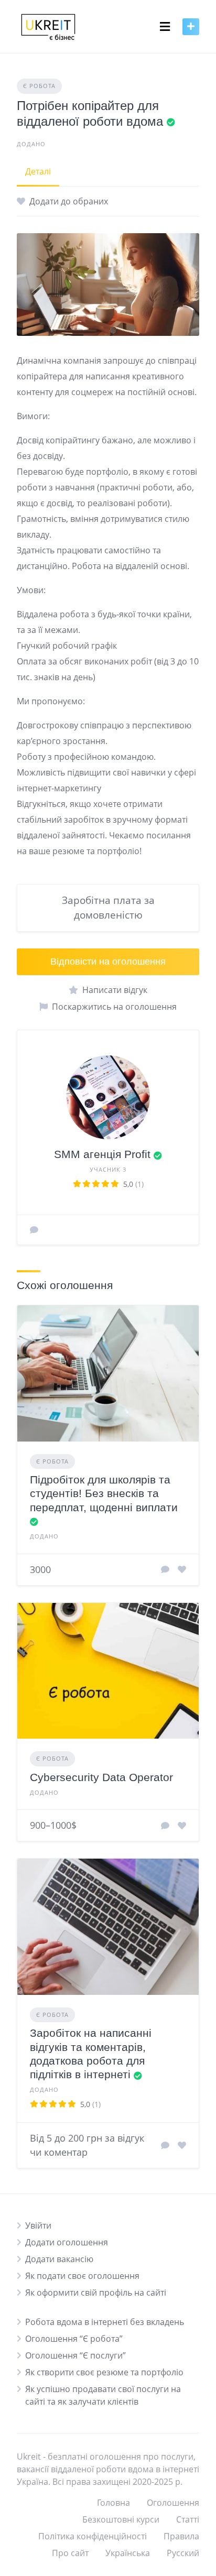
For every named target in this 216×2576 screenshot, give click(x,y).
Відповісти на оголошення (108, 962)
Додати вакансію (59, 2259)
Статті (188, 2519)
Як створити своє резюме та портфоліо (104, 2372)
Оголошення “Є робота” (74, 2339)
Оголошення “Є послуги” (75, 2355)
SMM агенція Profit (102, 1154)
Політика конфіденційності (93, 2536)
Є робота (39, 86)
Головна (114, 2503)
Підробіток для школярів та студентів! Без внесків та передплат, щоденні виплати (104, 1493)
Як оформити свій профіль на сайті (96, 2293)
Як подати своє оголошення (82, 2276)
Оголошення (173, 2503)
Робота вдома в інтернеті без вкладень (105, 2322)
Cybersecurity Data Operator (101, 1777)
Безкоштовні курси (121, 2519)
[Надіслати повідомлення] (34, 1230)
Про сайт (70, 2553)
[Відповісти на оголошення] (165, 1569)
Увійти (38, 2225)
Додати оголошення (67, 2242)
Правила (181, 2536)
